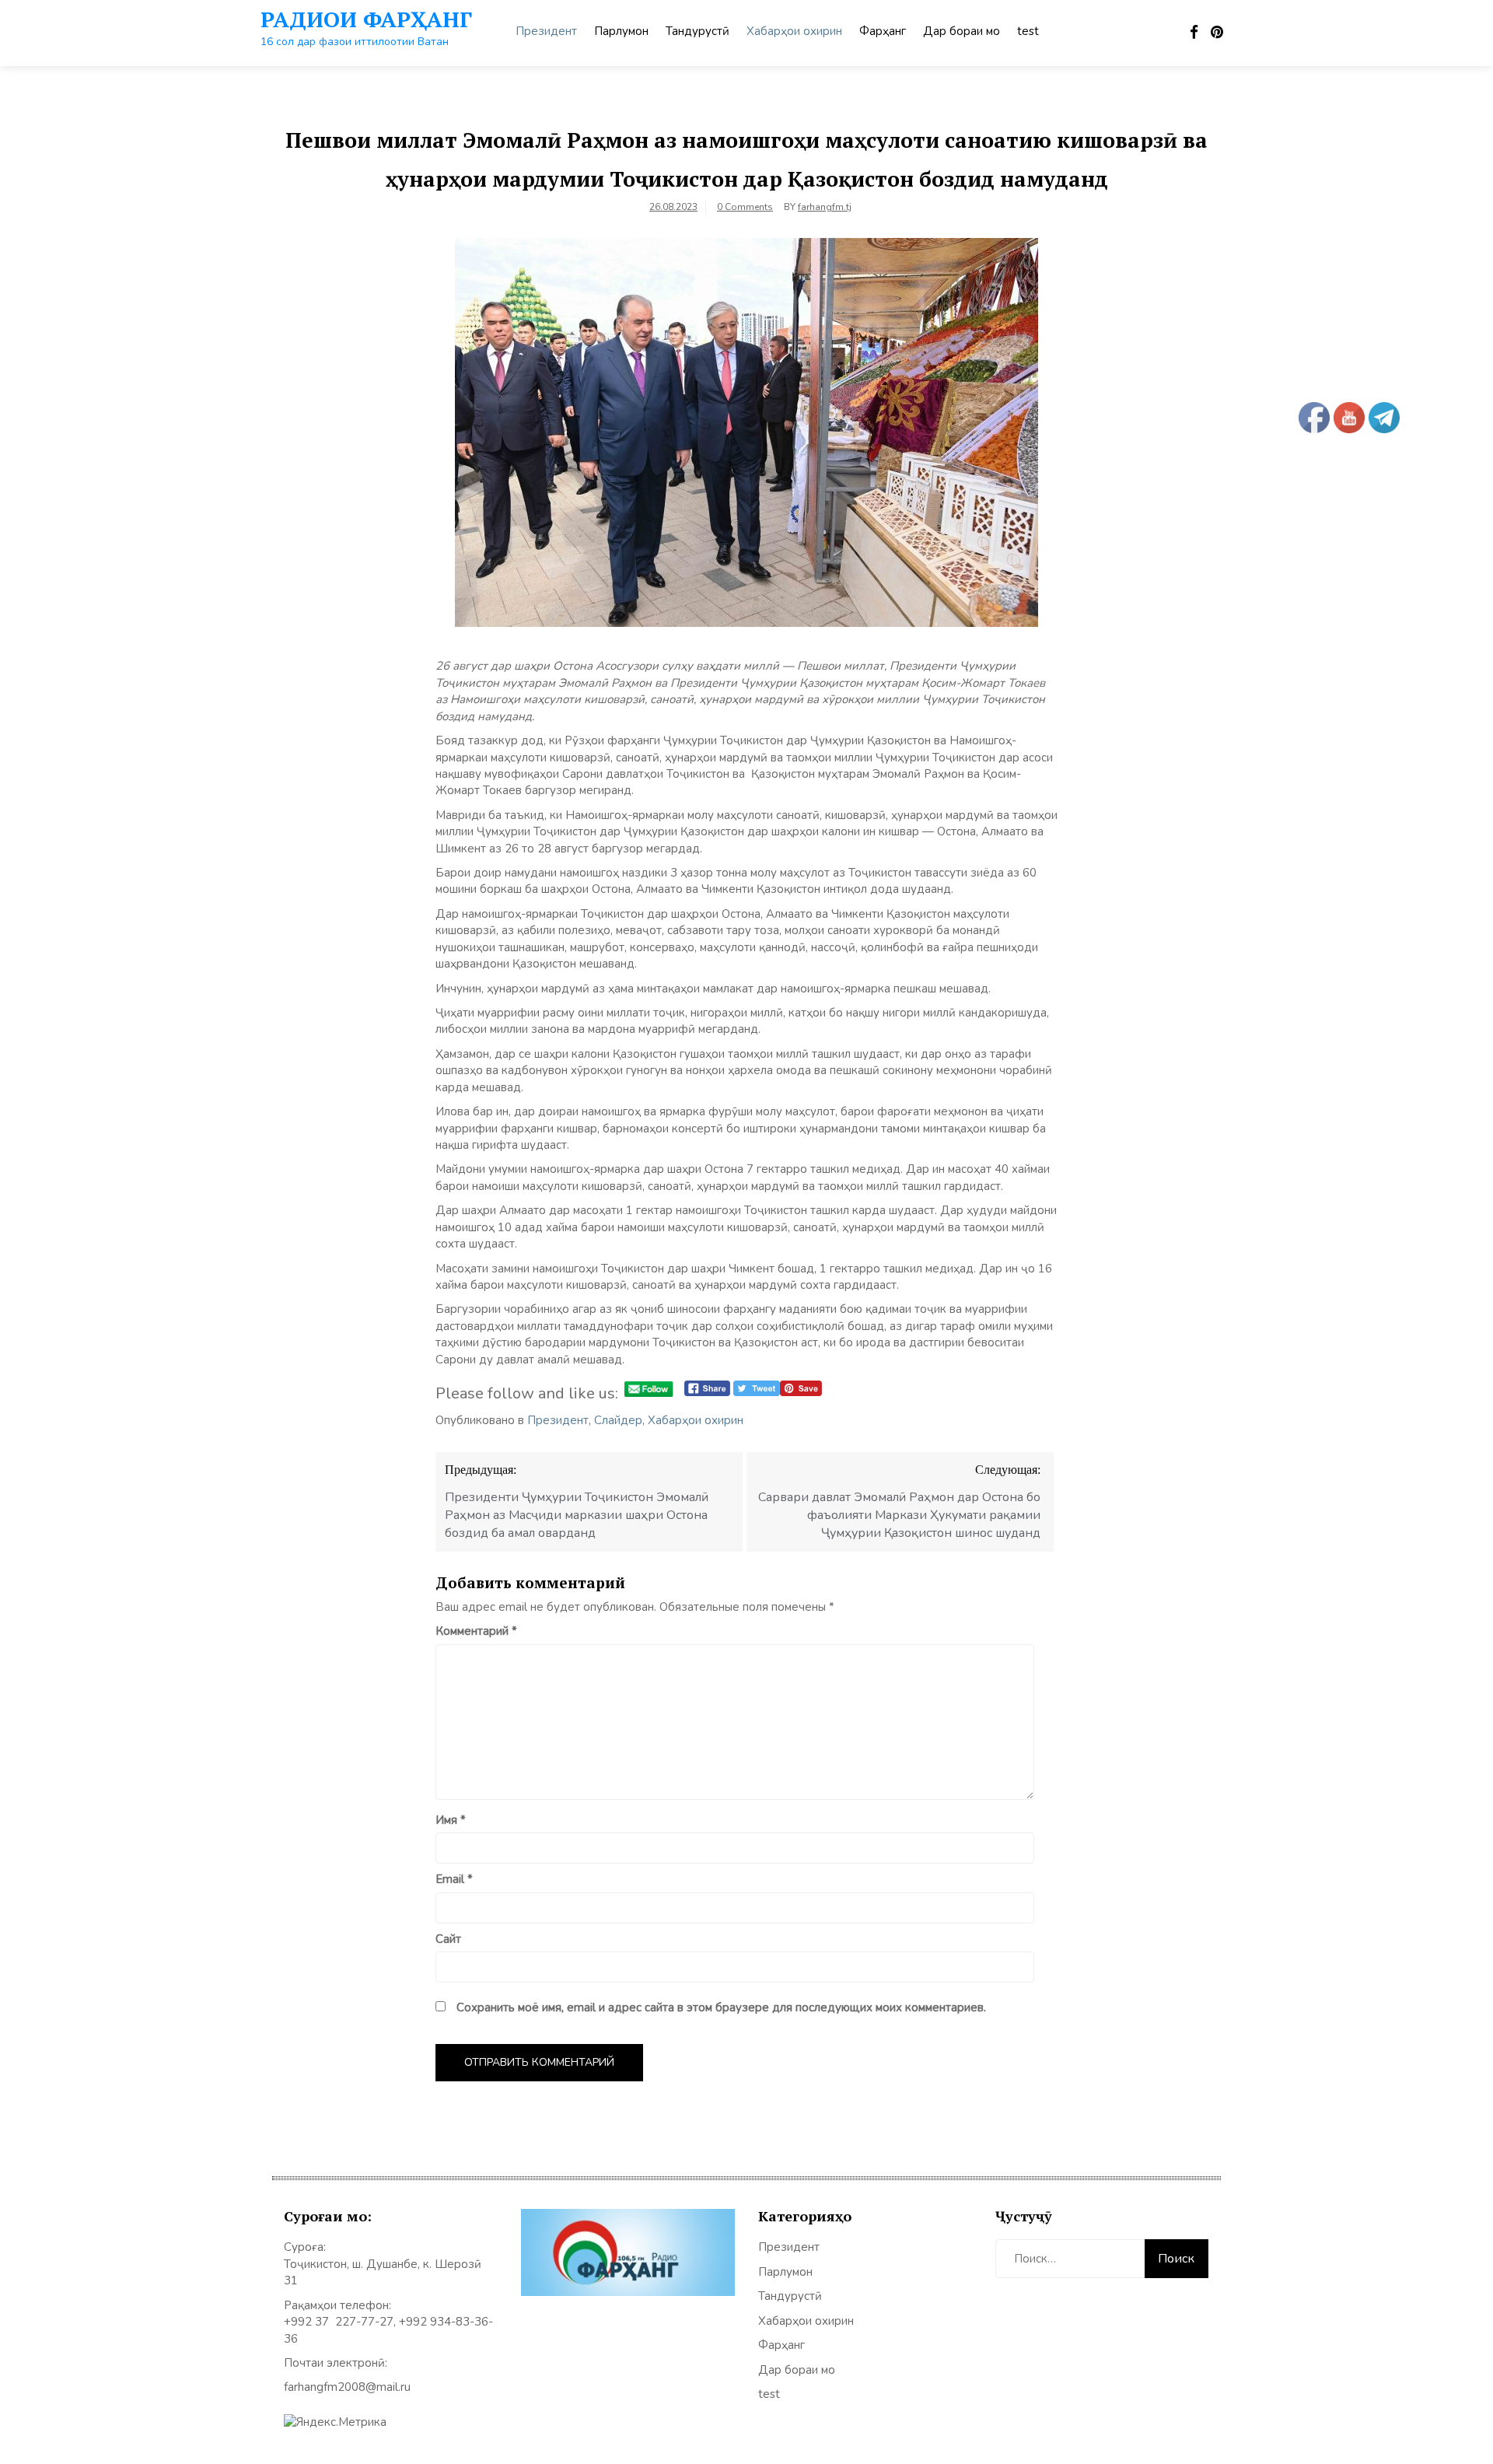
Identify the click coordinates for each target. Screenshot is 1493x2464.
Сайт (448, 1939)
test (1028, 31)
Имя (451, 1820)
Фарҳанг (883, 31)
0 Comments (745, 207)
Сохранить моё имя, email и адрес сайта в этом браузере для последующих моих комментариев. (721, 2007)
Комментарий (476, 1631)
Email (454, 1879)
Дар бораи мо (962, 31)
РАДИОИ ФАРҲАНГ (366, 19)
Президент (546, 31)
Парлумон (621, 31)
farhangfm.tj (825, 207)
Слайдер (618, 1420)
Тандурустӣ (698, 31)
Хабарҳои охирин (794, 31)
